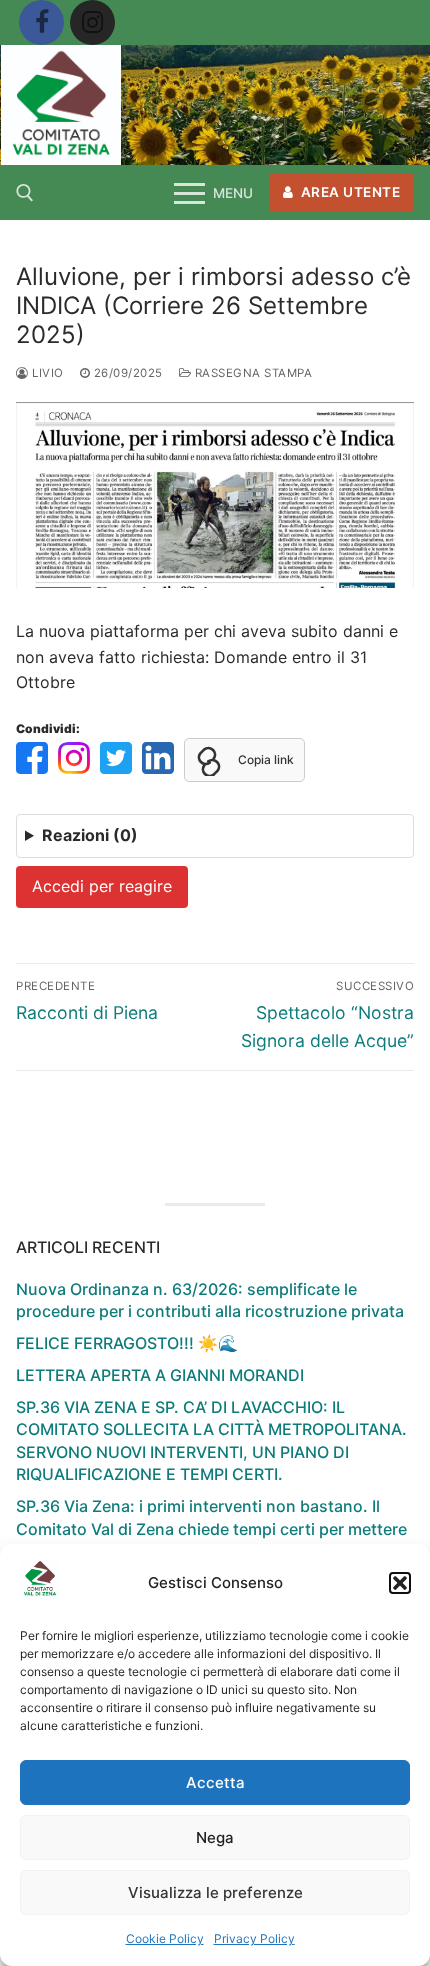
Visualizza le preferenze (215, 1892)
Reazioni (90, 835)
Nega (215, 1837)
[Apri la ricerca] (25, 193)
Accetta (215, 1782)
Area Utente (348, 192)
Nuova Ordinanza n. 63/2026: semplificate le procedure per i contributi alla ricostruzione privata (210, 1300)
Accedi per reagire (102, 886)
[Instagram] (92, 22)
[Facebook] (41, 22)
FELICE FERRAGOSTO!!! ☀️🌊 (127, 1343)
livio (46, 373)
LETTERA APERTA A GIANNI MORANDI (160, 1375)
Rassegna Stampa (251, 373)
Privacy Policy (254, 1938)
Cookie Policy (165, 1938)
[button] (400, 1583)
